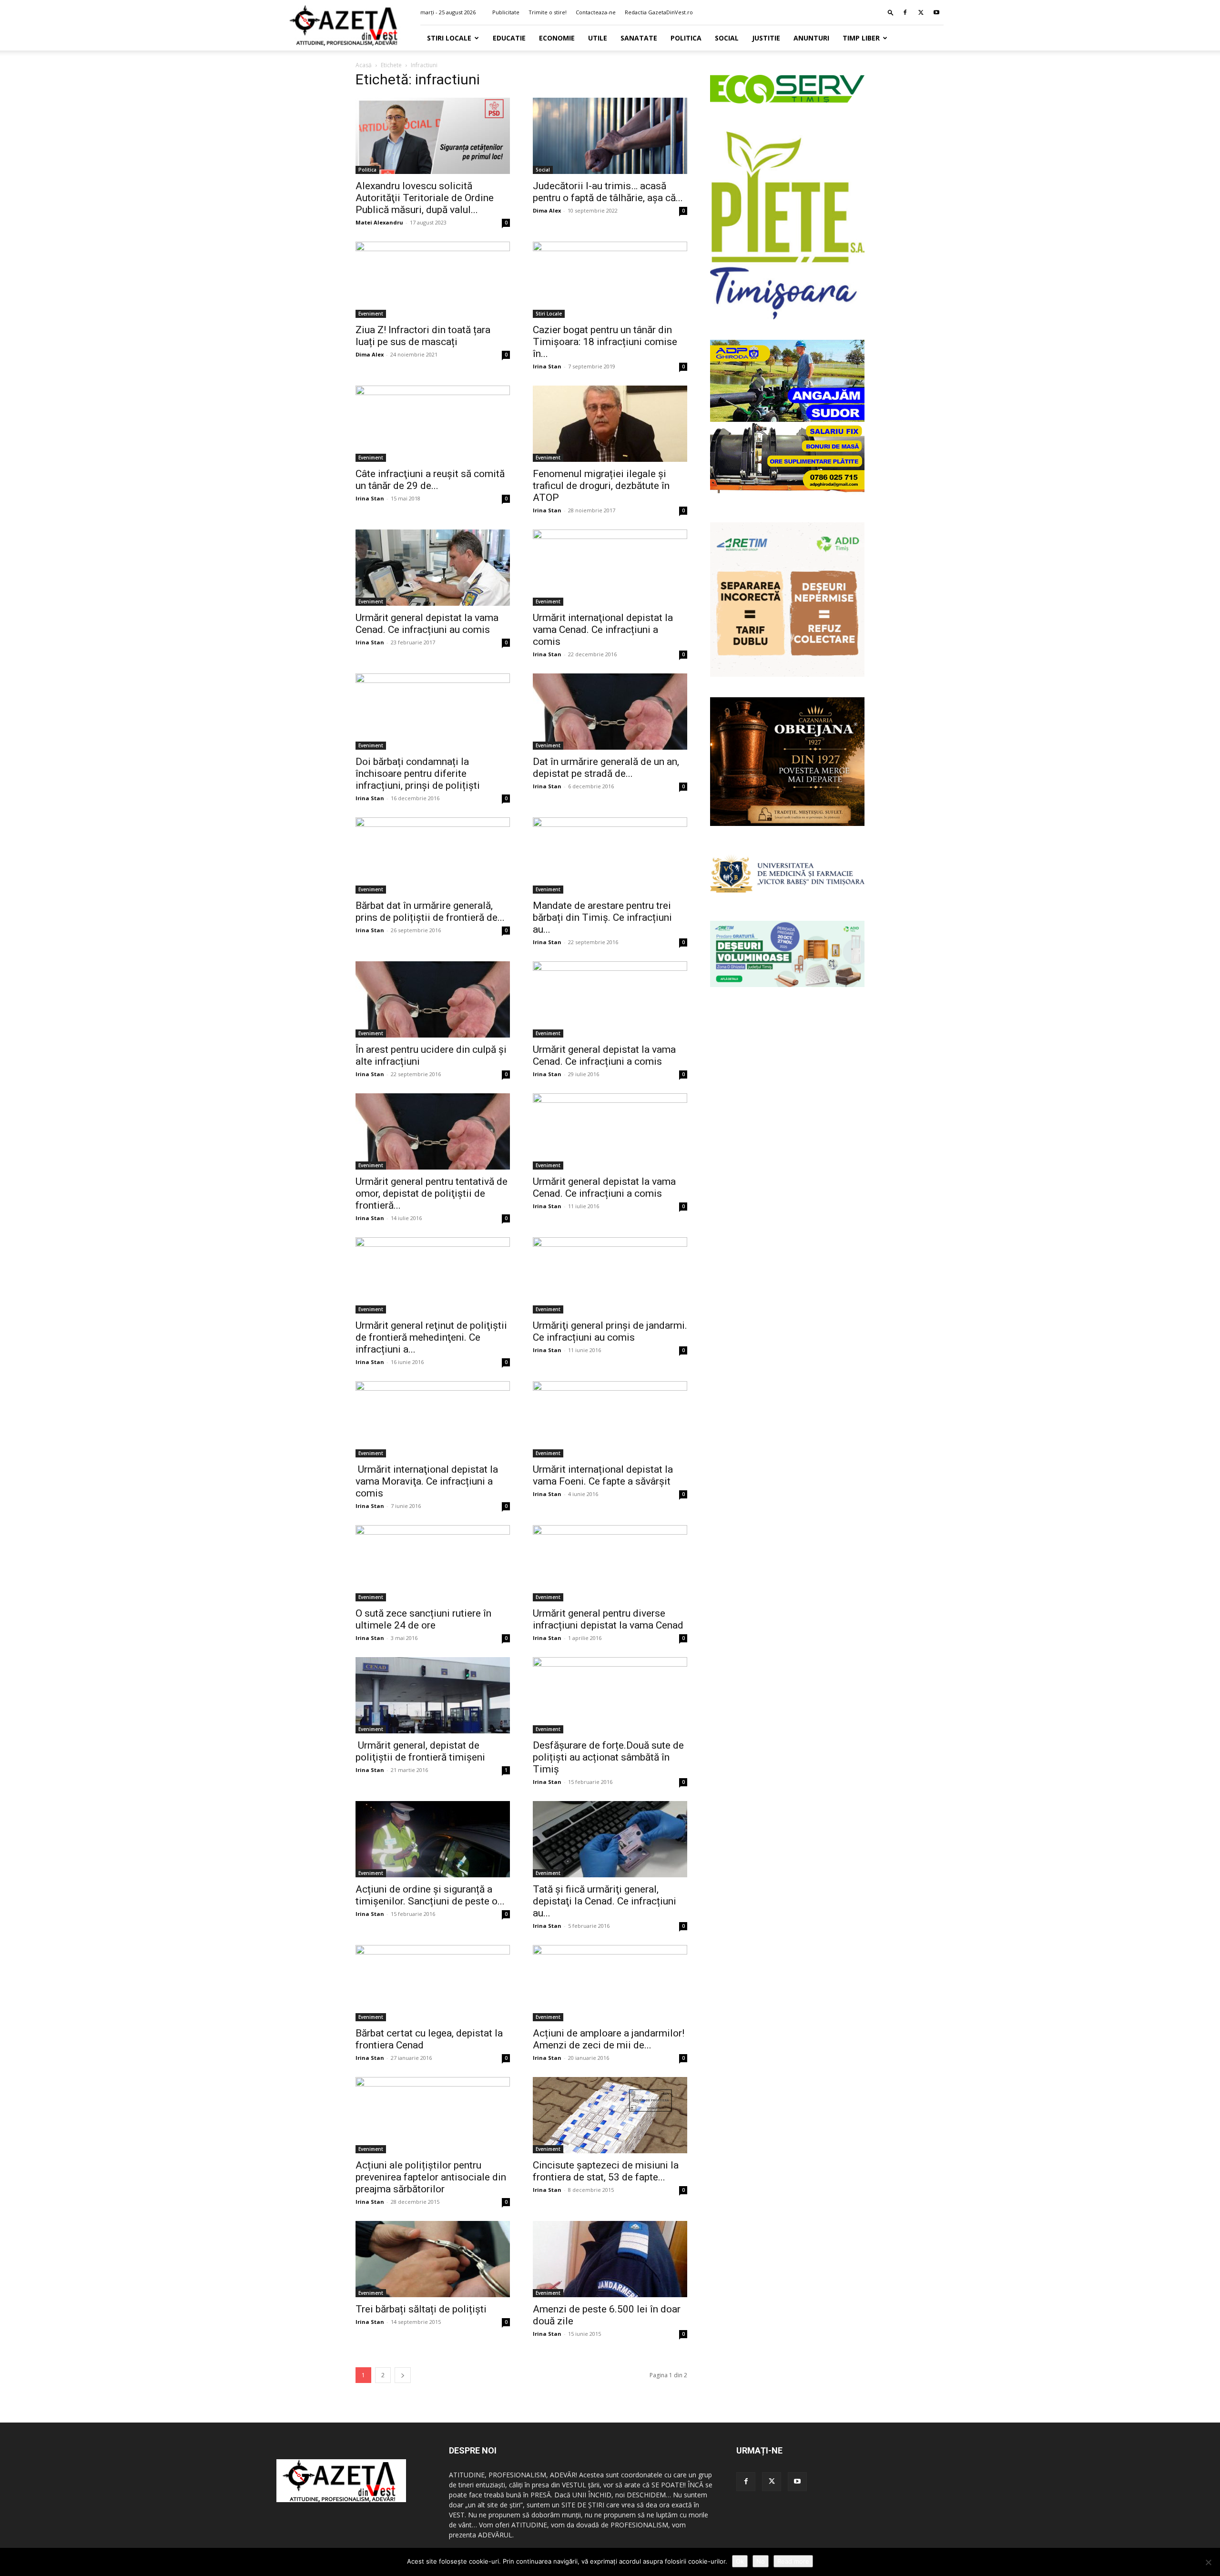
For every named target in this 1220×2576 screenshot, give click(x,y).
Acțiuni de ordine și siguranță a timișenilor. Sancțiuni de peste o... (430, 1895)
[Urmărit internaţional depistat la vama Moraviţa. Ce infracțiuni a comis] (433, 1419)
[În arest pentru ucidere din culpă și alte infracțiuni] (433, 999)
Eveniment (371, 314)
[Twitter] (921, 12)
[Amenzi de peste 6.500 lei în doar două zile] (610, 2259)
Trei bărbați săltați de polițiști (421, 2309)
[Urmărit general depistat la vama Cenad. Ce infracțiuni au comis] (433, 568)
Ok (740, 2561)
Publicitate (506, 12)
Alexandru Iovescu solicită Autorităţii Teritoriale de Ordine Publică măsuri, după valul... (425, 198)
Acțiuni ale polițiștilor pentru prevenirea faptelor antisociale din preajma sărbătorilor (431, 2177)
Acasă (364, 65)
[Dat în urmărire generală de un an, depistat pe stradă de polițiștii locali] (610, 712)
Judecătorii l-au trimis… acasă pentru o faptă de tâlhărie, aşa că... (608, 192)
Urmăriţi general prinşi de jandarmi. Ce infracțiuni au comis (610, 1331)
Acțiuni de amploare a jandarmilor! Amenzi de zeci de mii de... (609, 2039)
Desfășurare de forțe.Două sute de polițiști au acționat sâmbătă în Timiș (608, 1757)
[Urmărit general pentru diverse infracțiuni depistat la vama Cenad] (610, 1563)
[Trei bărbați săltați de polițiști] (433, 2259)
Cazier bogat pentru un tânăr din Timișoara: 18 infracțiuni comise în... (605, 342)
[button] (891, 12)
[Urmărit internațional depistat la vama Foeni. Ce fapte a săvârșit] (610, 1419)
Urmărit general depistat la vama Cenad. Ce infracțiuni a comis (604, 1055)
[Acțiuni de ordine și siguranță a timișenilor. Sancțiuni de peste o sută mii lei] (433, 1839)
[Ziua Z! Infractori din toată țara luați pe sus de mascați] (433, 280)
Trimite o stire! (548, 12)
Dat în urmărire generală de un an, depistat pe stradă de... (606, 768)
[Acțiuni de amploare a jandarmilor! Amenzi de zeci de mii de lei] (610, 1983)
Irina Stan (547, 366)
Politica (686, 38)
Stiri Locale (449, 38)
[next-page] (403, 2375)
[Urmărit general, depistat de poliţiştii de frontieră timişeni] (433, 1695)
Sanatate (639, 38)
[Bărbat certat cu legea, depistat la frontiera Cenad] (433, 1983)
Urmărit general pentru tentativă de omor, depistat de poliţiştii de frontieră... (432, 1193)
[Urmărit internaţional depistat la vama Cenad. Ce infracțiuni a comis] (610, 568)
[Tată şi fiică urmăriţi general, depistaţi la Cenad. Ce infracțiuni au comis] (610, 1839)
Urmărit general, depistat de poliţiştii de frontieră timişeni (420, 1751)
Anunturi (811, 38)
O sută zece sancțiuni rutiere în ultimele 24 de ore (423, 1619)
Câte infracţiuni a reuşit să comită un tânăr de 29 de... (430, 480)
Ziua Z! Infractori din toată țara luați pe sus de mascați (423, 336)
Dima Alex (547, 210)
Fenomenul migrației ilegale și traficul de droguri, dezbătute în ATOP (601, 486)
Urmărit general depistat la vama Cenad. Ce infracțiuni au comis (427, 624)
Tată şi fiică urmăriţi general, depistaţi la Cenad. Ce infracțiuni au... (605, 1901)
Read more (793, 2561)
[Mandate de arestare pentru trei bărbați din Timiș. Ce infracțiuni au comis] (610, 855)
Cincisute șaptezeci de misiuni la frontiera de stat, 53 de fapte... (606, 2171)
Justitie (766, 38)
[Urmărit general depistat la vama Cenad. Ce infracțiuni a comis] (610, 999)
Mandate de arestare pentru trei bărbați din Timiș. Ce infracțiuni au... (602, 917)
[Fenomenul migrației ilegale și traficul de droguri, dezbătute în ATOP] (610, 424)
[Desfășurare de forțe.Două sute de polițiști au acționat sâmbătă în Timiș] (610, 1695)
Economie (557, 38)
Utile (598, 38)
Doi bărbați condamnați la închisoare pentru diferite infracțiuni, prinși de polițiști (418, 774)
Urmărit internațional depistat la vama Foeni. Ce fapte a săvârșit (603, 1475)
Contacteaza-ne (596, 12)
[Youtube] (936, 12)
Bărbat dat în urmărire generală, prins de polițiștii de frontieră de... (430, 911)
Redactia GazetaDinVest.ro (659, 12)
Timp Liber (861, 38)
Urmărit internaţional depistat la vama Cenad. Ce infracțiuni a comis (603, 630)
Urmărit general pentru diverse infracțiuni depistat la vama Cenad (608, 1619)
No (761, 2561)
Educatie (509, 38)
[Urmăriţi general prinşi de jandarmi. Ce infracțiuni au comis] (610, 1275)
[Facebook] (905, 12)
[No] (1208, 2562)
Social (727, 38)
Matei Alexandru (379, 222)
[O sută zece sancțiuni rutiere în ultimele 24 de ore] (433, 1563)
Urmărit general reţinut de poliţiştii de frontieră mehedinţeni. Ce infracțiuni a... (431, 1337)
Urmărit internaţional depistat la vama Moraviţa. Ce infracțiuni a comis (427, 1481)
